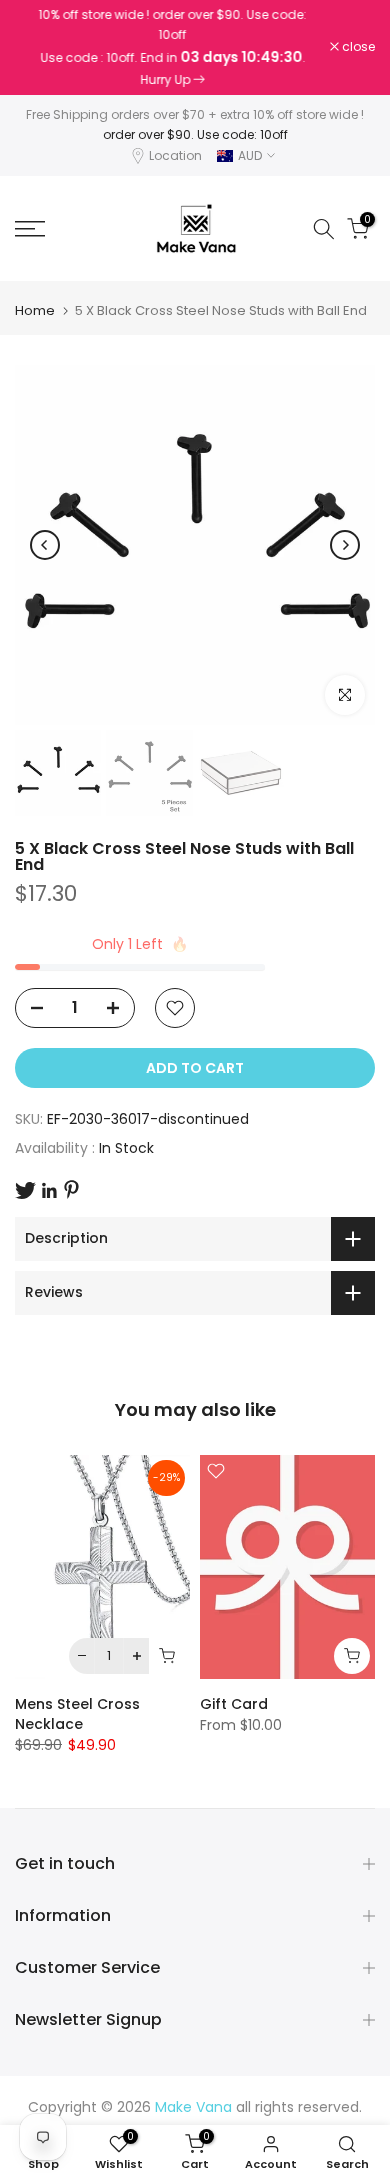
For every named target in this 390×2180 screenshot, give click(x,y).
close (357, 47)
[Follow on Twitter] (25, 1190)
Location (175, 155)
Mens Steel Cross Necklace (77, 1714)
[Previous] (45, 545)
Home (35, 310)
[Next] (345, 545)
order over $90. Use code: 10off (195, 134)
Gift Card (234, 1704)
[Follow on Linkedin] (49, 1191)
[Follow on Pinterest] (71, 1189)
